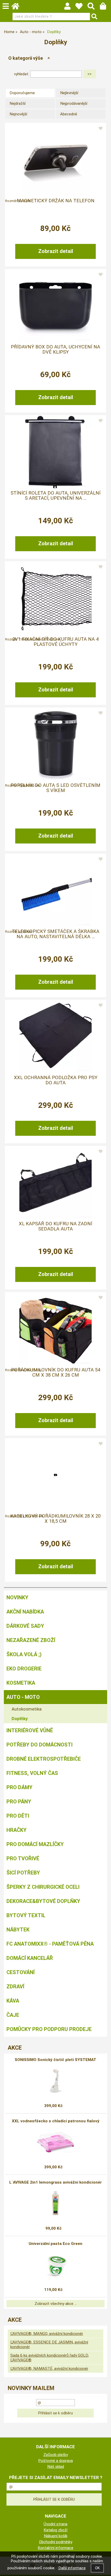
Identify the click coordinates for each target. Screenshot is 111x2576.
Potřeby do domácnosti (39, 1745)
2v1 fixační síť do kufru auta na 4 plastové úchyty (55, 642)
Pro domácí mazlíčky (35, 1844)
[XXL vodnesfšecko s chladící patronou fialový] (55, 2142)
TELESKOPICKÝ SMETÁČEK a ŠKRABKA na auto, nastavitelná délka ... (56, 934)
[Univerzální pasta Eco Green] (55, 2265)
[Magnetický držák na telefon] (55, 160)
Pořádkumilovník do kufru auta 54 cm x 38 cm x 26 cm (56, 1372)
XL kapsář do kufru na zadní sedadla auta (55, 1226)
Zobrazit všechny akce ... (56, 2304)
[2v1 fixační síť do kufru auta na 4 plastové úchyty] (55, 598)
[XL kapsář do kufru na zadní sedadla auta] (55, 1183)
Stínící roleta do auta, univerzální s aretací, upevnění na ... (55, 496)
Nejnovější (18, 114)
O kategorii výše (26, 58)
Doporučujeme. (23, 93)
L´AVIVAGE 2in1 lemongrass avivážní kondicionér (55, 2182)
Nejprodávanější (74, 103)
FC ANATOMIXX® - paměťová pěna (50, 1944)
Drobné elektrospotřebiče (44, 1759)
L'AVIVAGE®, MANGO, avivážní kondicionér (47, 2334)
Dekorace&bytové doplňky (43, 1901)
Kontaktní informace (55, 2548)
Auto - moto (23, 1697)
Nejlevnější (69, 93)
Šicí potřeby (23, 1873)
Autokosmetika (27, 1709)
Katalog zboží (55, 2530)
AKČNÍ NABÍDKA (25, 1612)
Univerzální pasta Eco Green (55, 2244)
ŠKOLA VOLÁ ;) (24, 1654)
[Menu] (6, 6)
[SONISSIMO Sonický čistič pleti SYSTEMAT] (56, 2081)
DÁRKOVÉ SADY (25, 1626)
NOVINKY (17, 1597)
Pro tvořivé (23, 1858)
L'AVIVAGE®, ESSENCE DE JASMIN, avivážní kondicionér (49, 2344)
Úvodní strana (55, 2524)
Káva (13, 2001)
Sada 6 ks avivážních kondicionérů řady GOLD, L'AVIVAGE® (50, 2358)
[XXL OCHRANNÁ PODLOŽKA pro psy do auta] (55, 1036)
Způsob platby (56, 2455)
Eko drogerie (24, 1669)
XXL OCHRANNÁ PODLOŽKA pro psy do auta (56, 1080)
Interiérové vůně (30, 1730)
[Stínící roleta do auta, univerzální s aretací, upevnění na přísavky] (55, 452)
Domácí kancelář (30, 1958)
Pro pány (19, 1802)
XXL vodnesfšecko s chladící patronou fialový (56, 2121)
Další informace (72, 2568)
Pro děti (18, 1816)
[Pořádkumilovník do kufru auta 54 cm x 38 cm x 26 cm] (55, 1329)
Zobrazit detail (56, 251)
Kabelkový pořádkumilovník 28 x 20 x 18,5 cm (55, 1519)
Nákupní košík (56, 2536)
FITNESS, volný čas (32, 1773)
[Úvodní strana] (18, 8)
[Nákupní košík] (105, 8)
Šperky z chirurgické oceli (43, 1887)
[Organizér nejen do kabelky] (55, 1475)
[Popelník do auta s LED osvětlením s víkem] (55, 744)
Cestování (21, 1972)
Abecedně (69, 114)
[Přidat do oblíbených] (101, 129)
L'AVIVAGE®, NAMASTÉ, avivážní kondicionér (49, 2369)
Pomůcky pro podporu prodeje (49, 2029)
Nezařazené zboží (31, 1640)
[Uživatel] (81, 8)
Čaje (13, 2015)
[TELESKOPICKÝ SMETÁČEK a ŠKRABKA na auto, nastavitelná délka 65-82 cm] (55, 890)
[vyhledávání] (94, 8)
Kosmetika (21, 1683)
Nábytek (18, 1930)
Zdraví (15, 1987)
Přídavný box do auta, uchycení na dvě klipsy (55, 349)
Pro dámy (19, 1787)
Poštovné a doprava (55, 2461)
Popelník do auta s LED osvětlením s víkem (55, 788)
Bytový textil (26, 1915)
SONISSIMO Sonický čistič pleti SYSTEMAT (55, 2060)
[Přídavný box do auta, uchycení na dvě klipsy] (55, 306)
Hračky (17, 1830)
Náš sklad (56, 2467)
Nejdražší (18, 103)
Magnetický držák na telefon (56, 201)
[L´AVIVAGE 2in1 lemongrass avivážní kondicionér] (56, 2203)
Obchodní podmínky (56, 2542)
